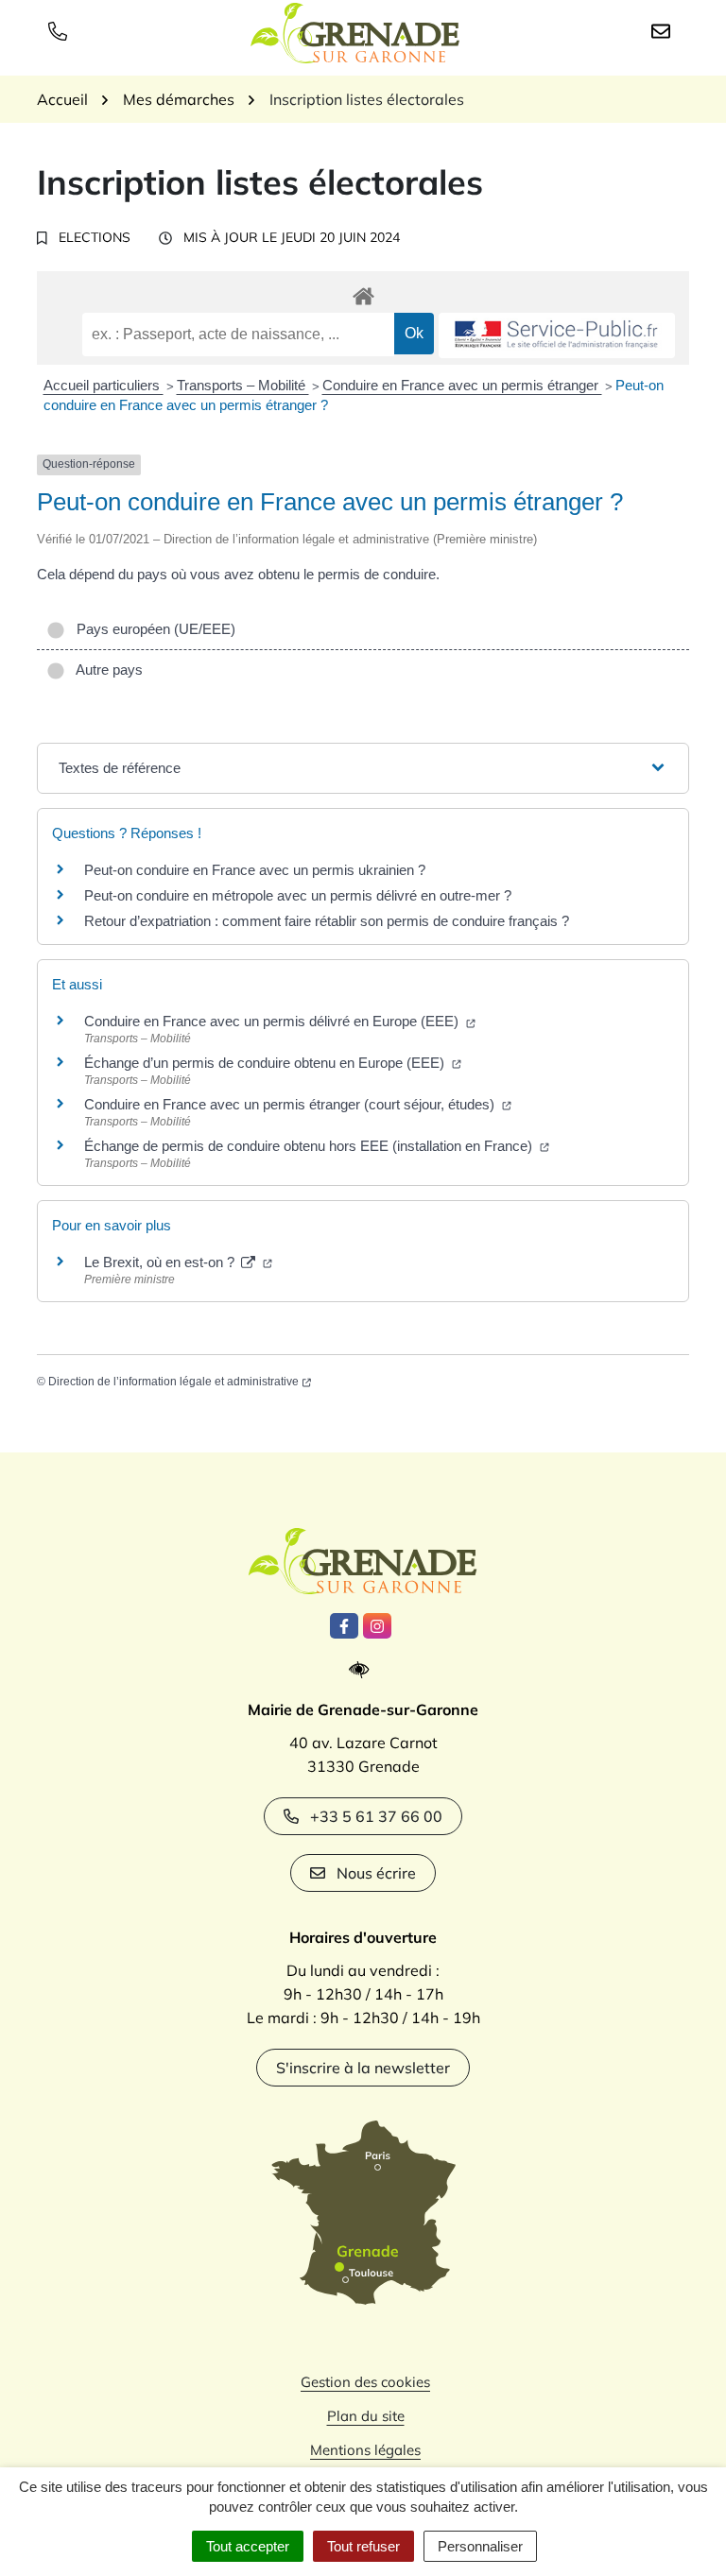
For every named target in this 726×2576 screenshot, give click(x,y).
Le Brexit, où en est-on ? (161, 1262)
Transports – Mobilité (243, 385)
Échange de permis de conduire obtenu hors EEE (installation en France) (310, 1146)
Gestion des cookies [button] (365, 2382)
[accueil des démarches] (363, 293)
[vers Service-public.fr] (557, 336)
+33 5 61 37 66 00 (376, 1816)
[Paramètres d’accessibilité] (363, 1670)
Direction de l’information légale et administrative (173, 1382)
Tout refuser (363, 2546)
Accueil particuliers (104, 385)
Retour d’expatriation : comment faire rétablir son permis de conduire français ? (327, 921)
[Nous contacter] (665, 30)
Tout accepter (248, 2546)
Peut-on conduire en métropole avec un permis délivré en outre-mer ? (298, 895)
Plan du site (366, 2416)
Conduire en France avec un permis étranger (462, 385)
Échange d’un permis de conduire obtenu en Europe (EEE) (266, 1063)
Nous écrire (376, 1873)
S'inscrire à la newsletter (363, 2068)
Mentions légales (365, 2450)
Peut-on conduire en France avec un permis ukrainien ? (255, 870)
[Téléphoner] (61, 30)
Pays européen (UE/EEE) (152, 629)
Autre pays (106, 670)
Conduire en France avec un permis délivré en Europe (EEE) (273, 1021)
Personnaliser (480, 2546)
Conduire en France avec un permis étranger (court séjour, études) (291, 1104)
